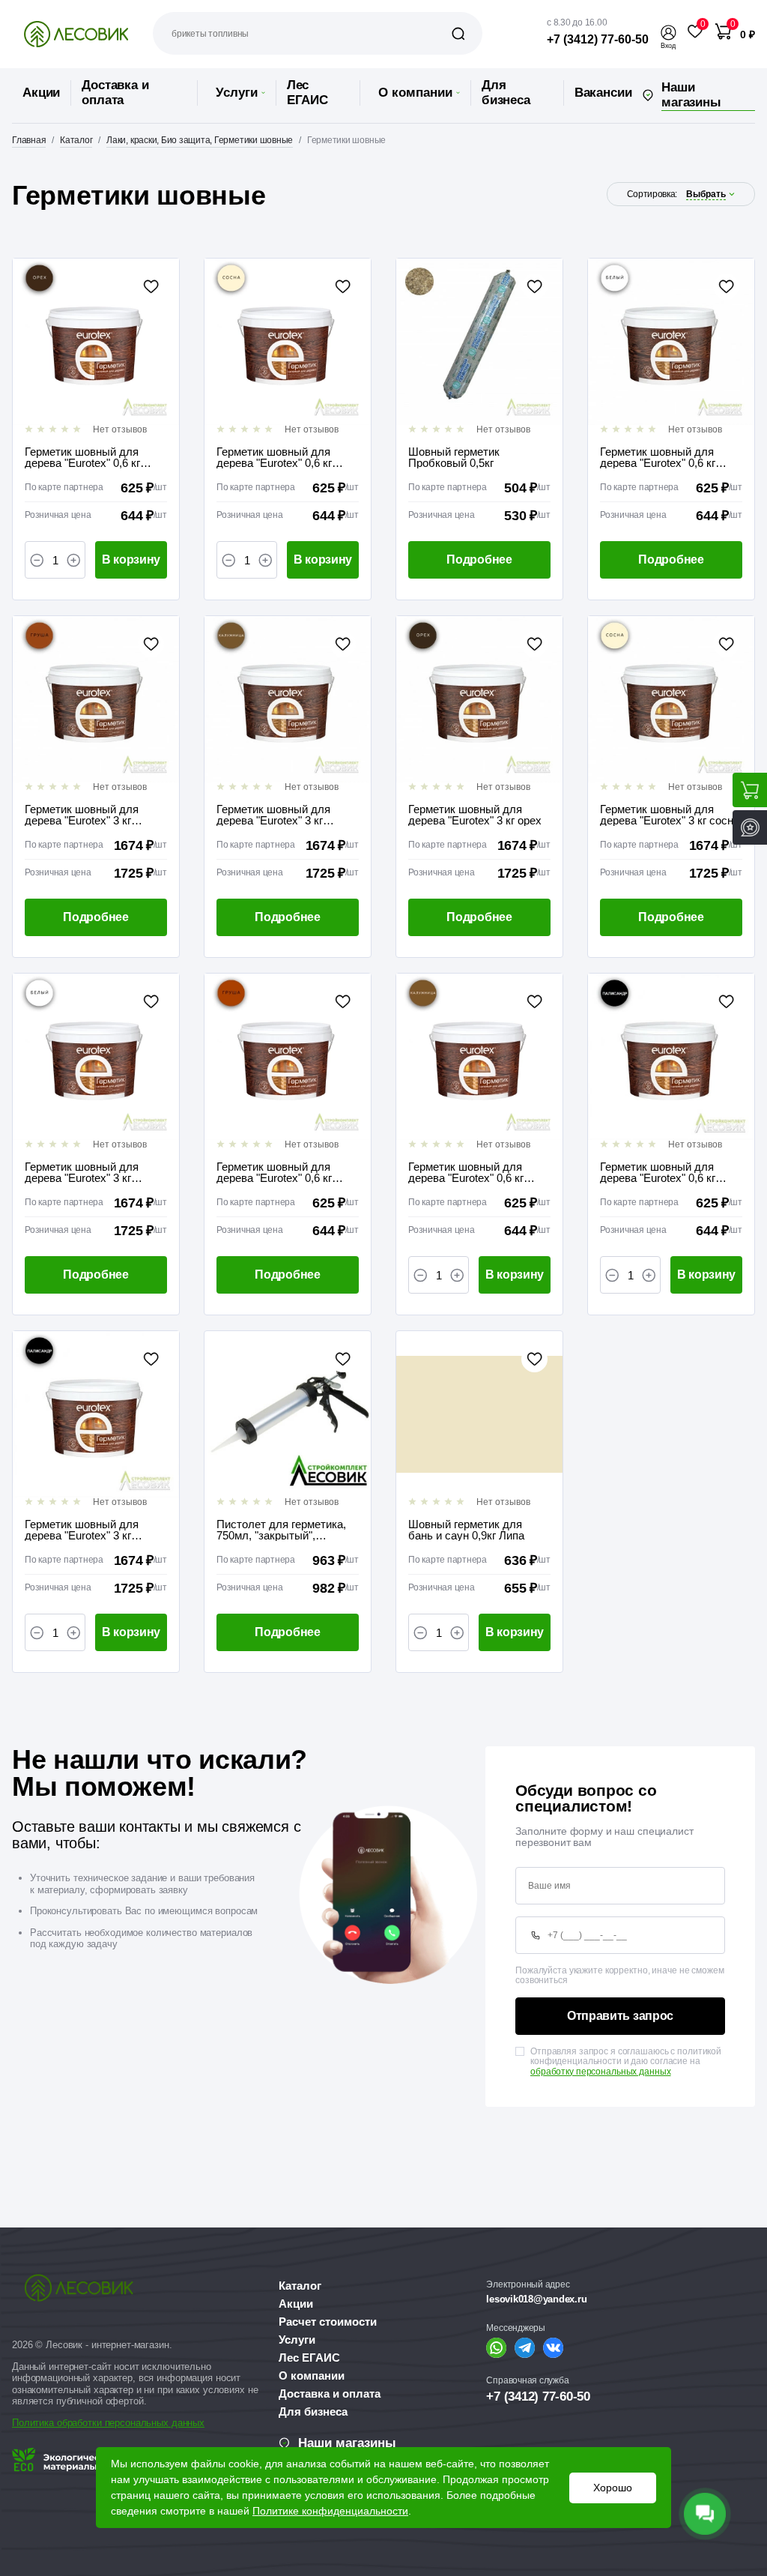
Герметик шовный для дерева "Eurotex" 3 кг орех (475, 815)
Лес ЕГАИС (307, 93)
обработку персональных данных (601, 2072)
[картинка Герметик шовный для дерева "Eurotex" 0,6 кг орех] (96, 342)
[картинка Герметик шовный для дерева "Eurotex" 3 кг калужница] (288, 699)
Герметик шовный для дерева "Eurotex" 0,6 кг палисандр (658, 1172)
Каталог (300, 2286)
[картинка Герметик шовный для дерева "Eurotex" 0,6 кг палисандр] (671, 1057)
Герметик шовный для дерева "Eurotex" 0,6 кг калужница (466, 1172)
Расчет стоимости (328, 2322)
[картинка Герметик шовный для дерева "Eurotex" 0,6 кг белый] (671, 342)
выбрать (706, 194)
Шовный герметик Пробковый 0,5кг (454, 457)
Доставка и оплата (115, 93)
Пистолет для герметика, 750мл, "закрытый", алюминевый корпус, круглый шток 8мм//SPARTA (281, 1530)
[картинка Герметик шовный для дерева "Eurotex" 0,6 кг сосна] (288, 342)
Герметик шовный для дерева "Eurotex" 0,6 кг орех (82, 457)
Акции (41, 93)
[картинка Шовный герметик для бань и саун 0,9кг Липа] (479, 1414)
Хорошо (613, 2488)
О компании (415, 93)
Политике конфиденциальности (330, 2511)
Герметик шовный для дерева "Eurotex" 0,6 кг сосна (274, 457)
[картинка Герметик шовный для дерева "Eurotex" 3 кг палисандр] (96, 1414)
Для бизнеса (506, 93)
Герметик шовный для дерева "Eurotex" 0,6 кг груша (274, 1172)
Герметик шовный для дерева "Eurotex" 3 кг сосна (670, 815)
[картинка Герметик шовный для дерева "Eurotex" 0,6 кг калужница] (479, 1057)
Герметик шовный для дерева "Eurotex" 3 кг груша (82, 815)
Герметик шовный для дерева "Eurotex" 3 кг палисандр (82, 1530)
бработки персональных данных (133, 2423)
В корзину (131, 559)
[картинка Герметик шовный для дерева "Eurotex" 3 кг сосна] (671, 699)
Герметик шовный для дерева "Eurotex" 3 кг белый (82, 1172)
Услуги (237, 93)
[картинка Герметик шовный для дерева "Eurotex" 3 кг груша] (96, 699)
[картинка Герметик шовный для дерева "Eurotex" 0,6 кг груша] (288, 1057)
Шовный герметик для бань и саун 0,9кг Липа (466, 1530)
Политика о (37, 2423)
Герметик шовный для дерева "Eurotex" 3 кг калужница (273, 815)
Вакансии (603, 93)
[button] (668, 33)
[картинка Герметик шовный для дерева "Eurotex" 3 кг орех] (479, 699)
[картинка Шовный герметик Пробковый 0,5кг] (479, 342)
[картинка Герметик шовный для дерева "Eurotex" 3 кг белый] (96, 1057)
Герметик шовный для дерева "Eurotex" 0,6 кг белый (658, 457)
